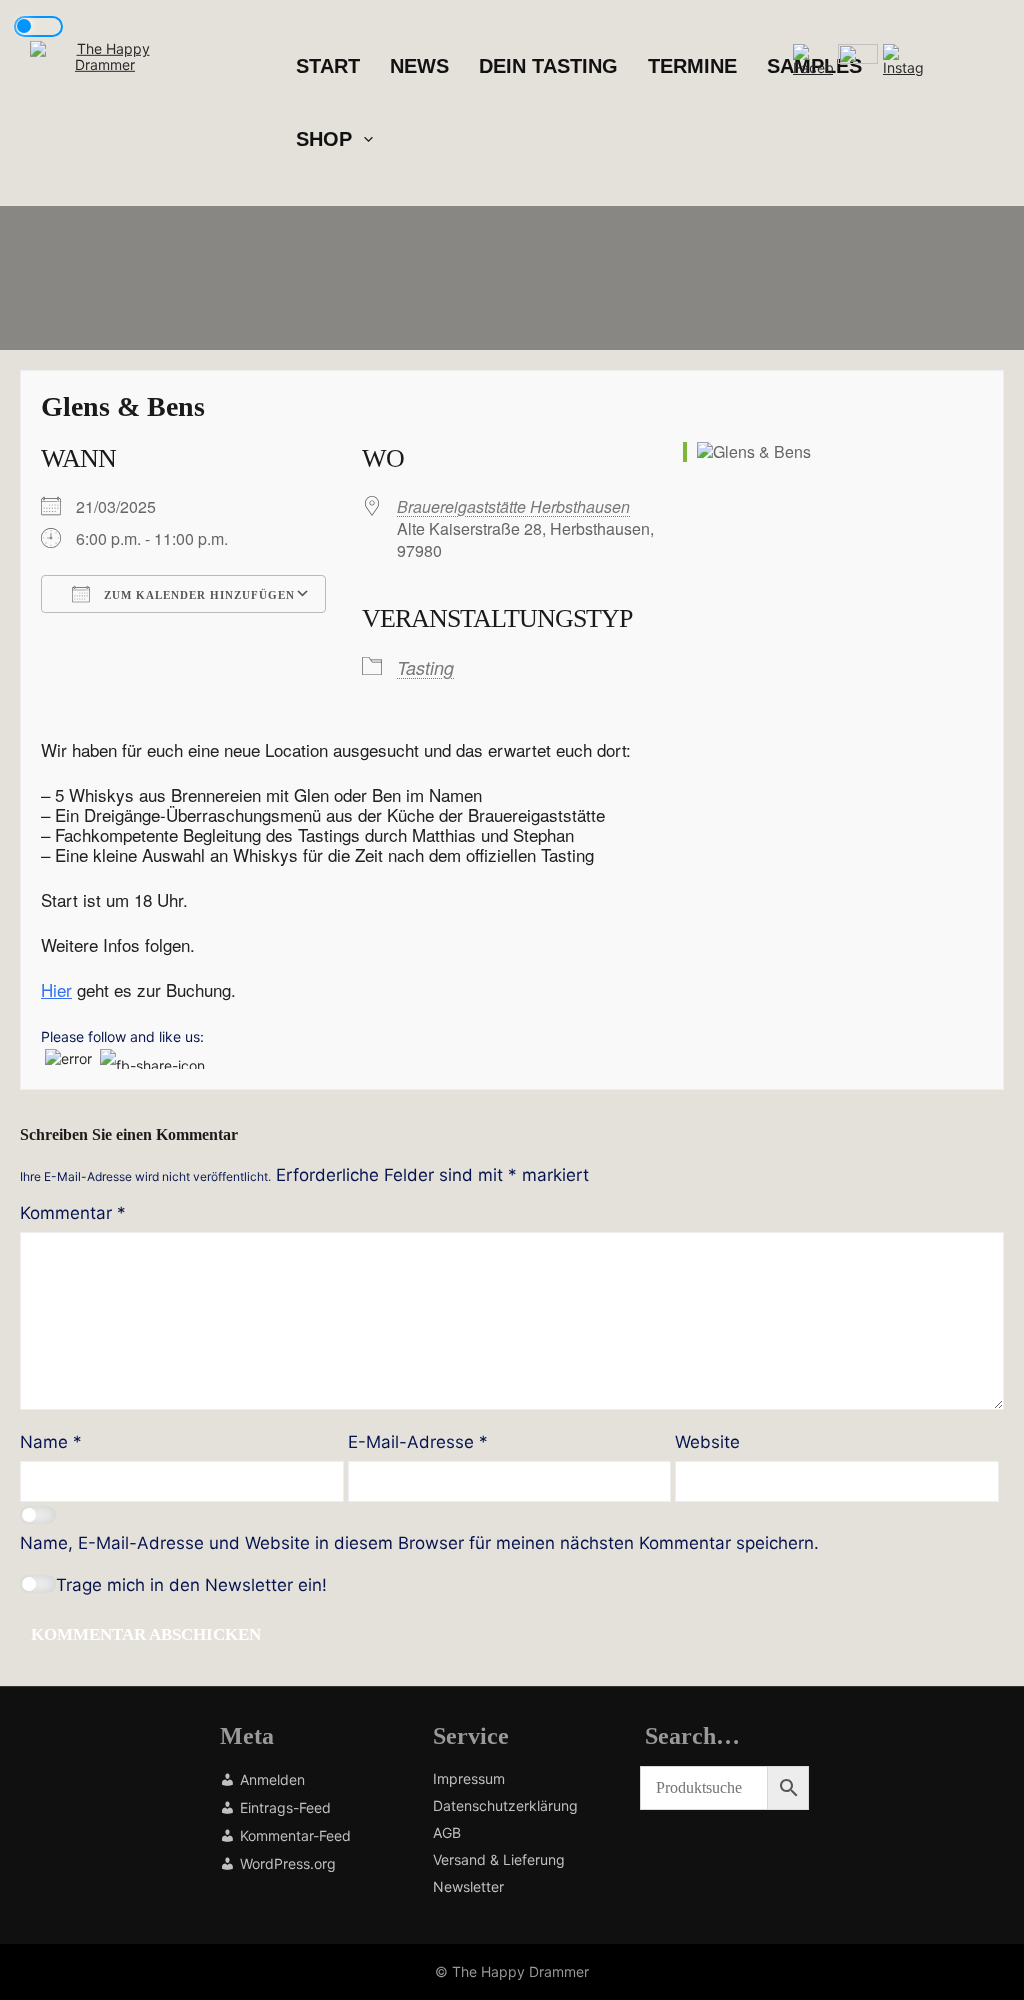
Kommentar (73, 1213)
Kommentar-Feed (295, 1836)
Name (51, 1442)
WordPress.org (288, 1864)
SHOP (324, 139)
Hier (56, 989)
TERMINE (692, 66)
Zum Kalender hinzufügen (197, 595)
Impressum (469, 1779)
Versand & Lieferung (499, 1860)
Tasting (425, 667)
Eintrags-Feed (285, 1808)
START (328, 66)
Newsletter (468, 1887)
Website (707, 1442)
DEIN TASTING (548, 66)
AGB (447, 1833)
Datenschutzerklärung (505, 1806)
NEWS (419, 66)
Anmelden (272, 1780)
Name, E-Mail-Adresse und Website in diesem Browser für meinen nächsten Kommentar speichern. (419, 1543)
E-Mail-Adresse (418, 1442)
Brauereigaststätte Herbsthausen (513, 506)
